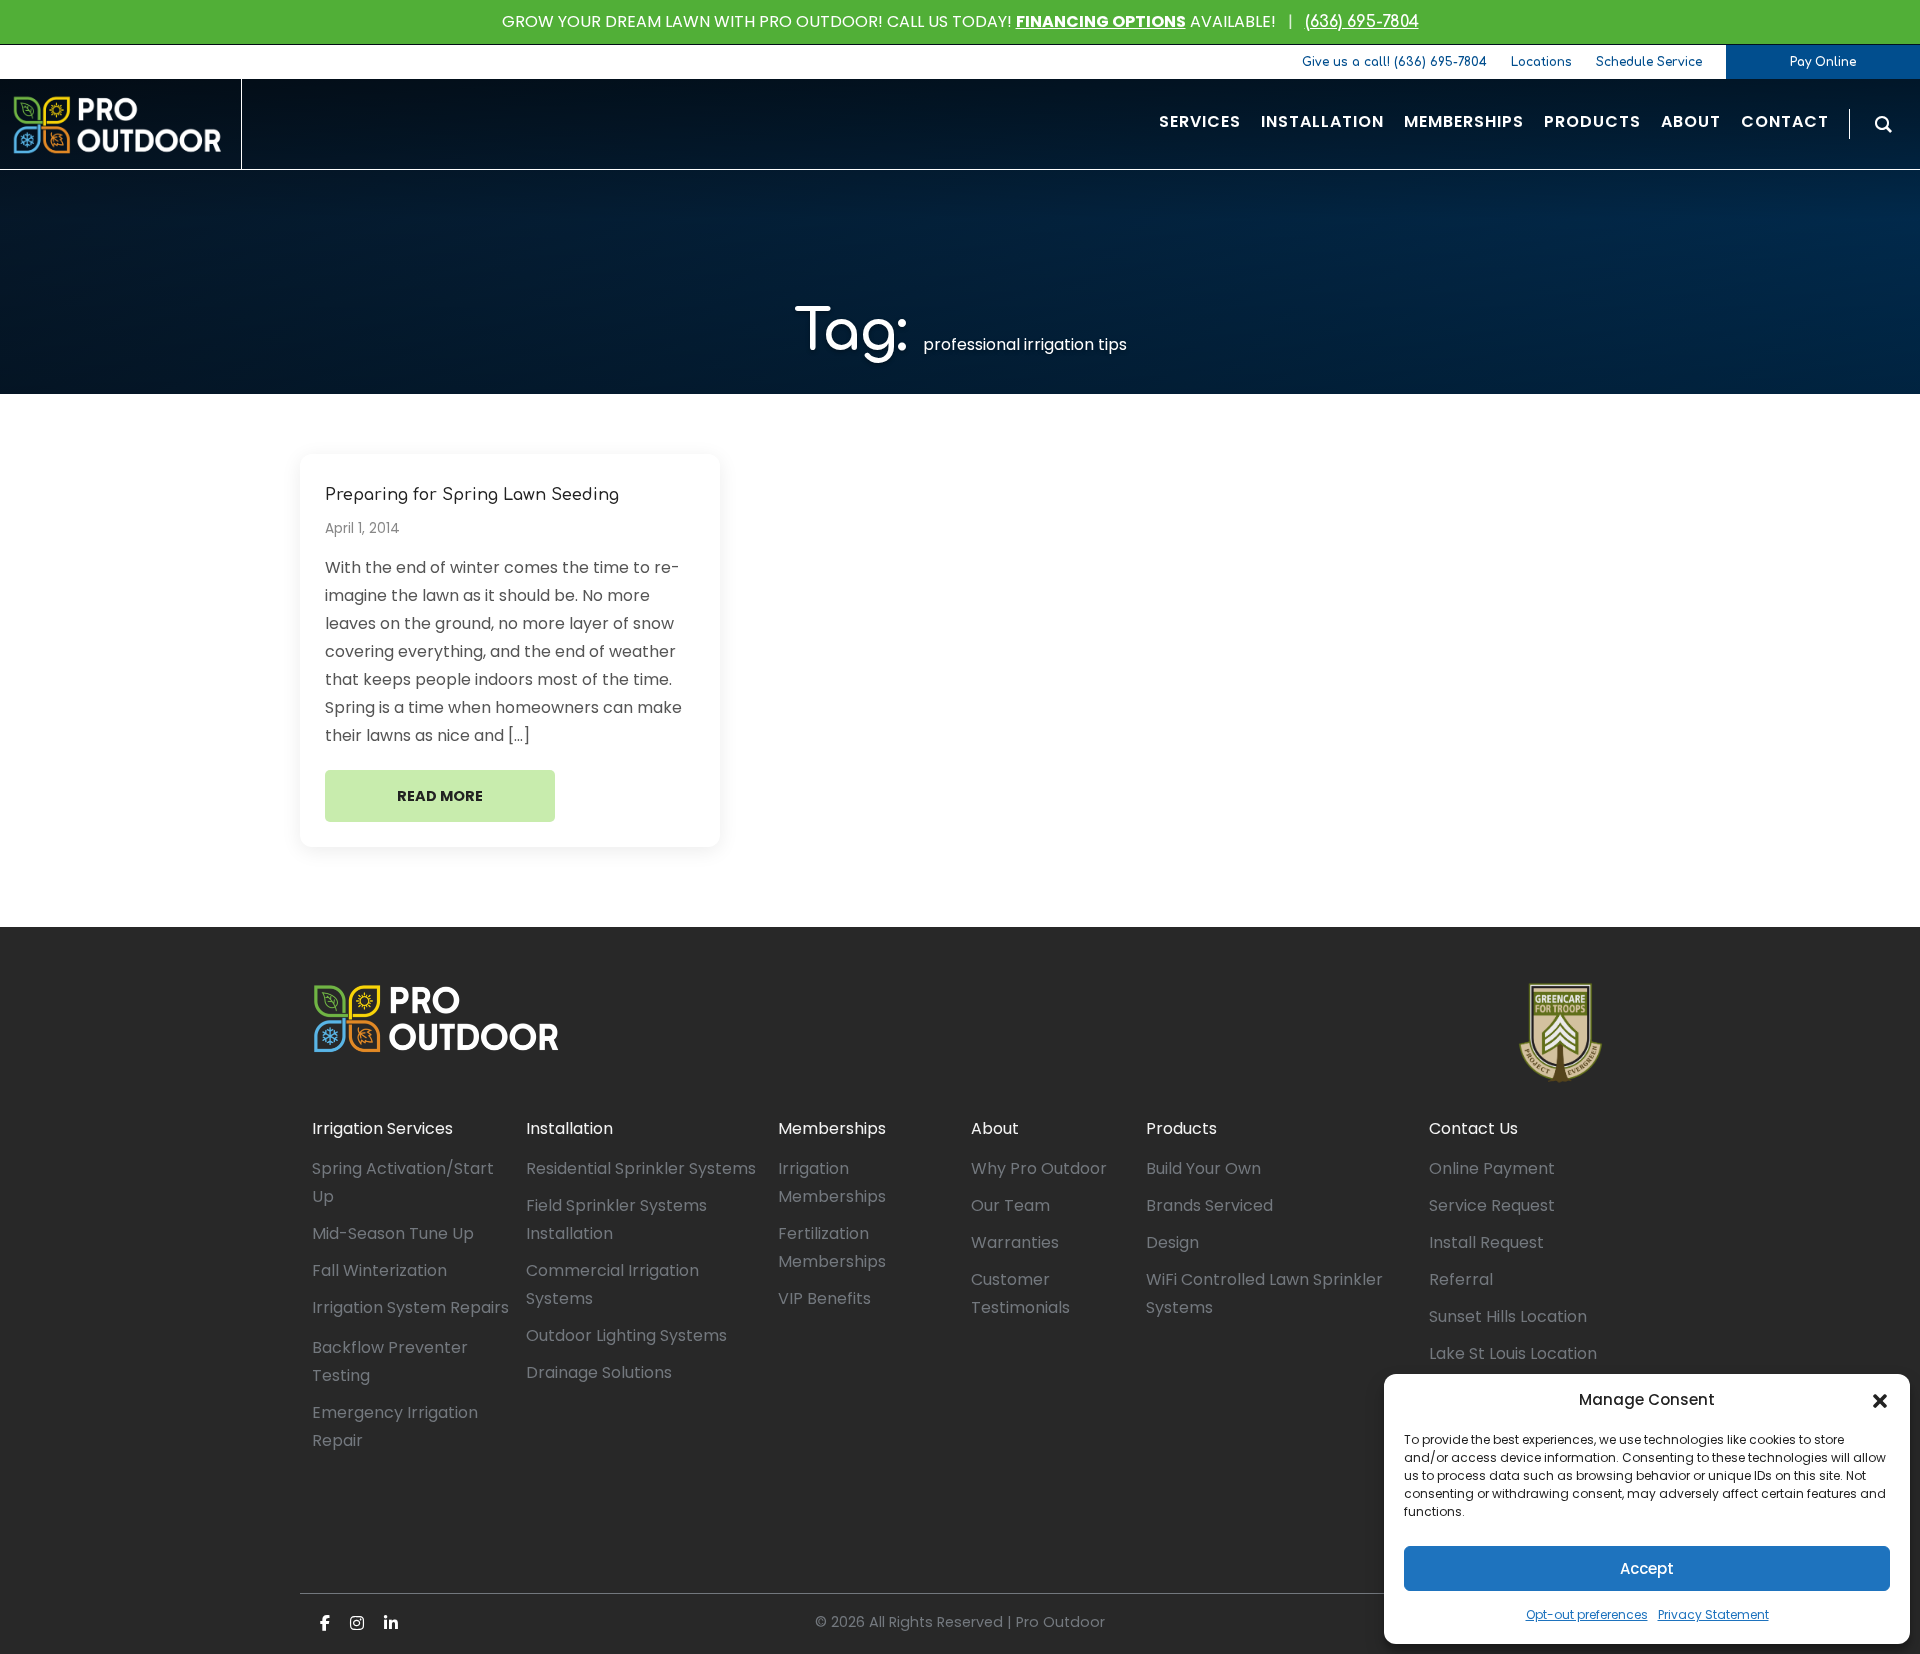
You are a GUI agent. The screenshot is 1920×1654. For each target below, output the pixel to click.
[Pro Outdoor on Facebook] (325, 1623)
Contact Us (1473, 1128)
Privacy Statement (1713, 1614)
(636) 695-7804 (1362, 22)
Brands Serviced (1209, 1205)
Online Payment (1492, 1168)
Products (1181, 1128)
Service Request (1492, 1205)
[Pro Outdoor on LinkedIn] (391, 1623)
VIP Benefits (824, 1298)
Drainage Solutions (599, 1372)
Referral (1461, 1279)
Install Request (1486, 1242)
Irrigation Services (382, 1128)
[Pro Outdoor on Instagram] (357, 1623)
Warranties (1015, 1242)
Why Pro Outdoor (1039, 1168)
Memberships (832, 1128)
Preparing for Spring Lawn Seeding (472, 495)
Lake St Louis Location (1513, 1353)
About (995, 1128)
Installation (569, 1128)
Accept (1647, 1568)
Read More (440, 796)
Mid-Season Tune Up (393, 1233)
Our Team (1010, 1205)
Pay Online (1823, 62)
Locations (1541, 62)
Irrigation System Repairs (410, 1307)
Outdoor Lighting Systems (626, 1335)
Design (1172, 1242)
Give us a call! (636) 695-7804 (1394, 62)
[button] (1880, 1400)
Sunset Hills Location (1508, 1316)
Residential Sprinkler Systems (641, 1168)
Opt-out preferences (1587, 1614)
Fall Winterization (379, 1270)
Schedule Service (1649, 62)
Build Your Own (1203, 1168)
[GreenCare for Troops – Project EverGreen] (1560, 1033)
